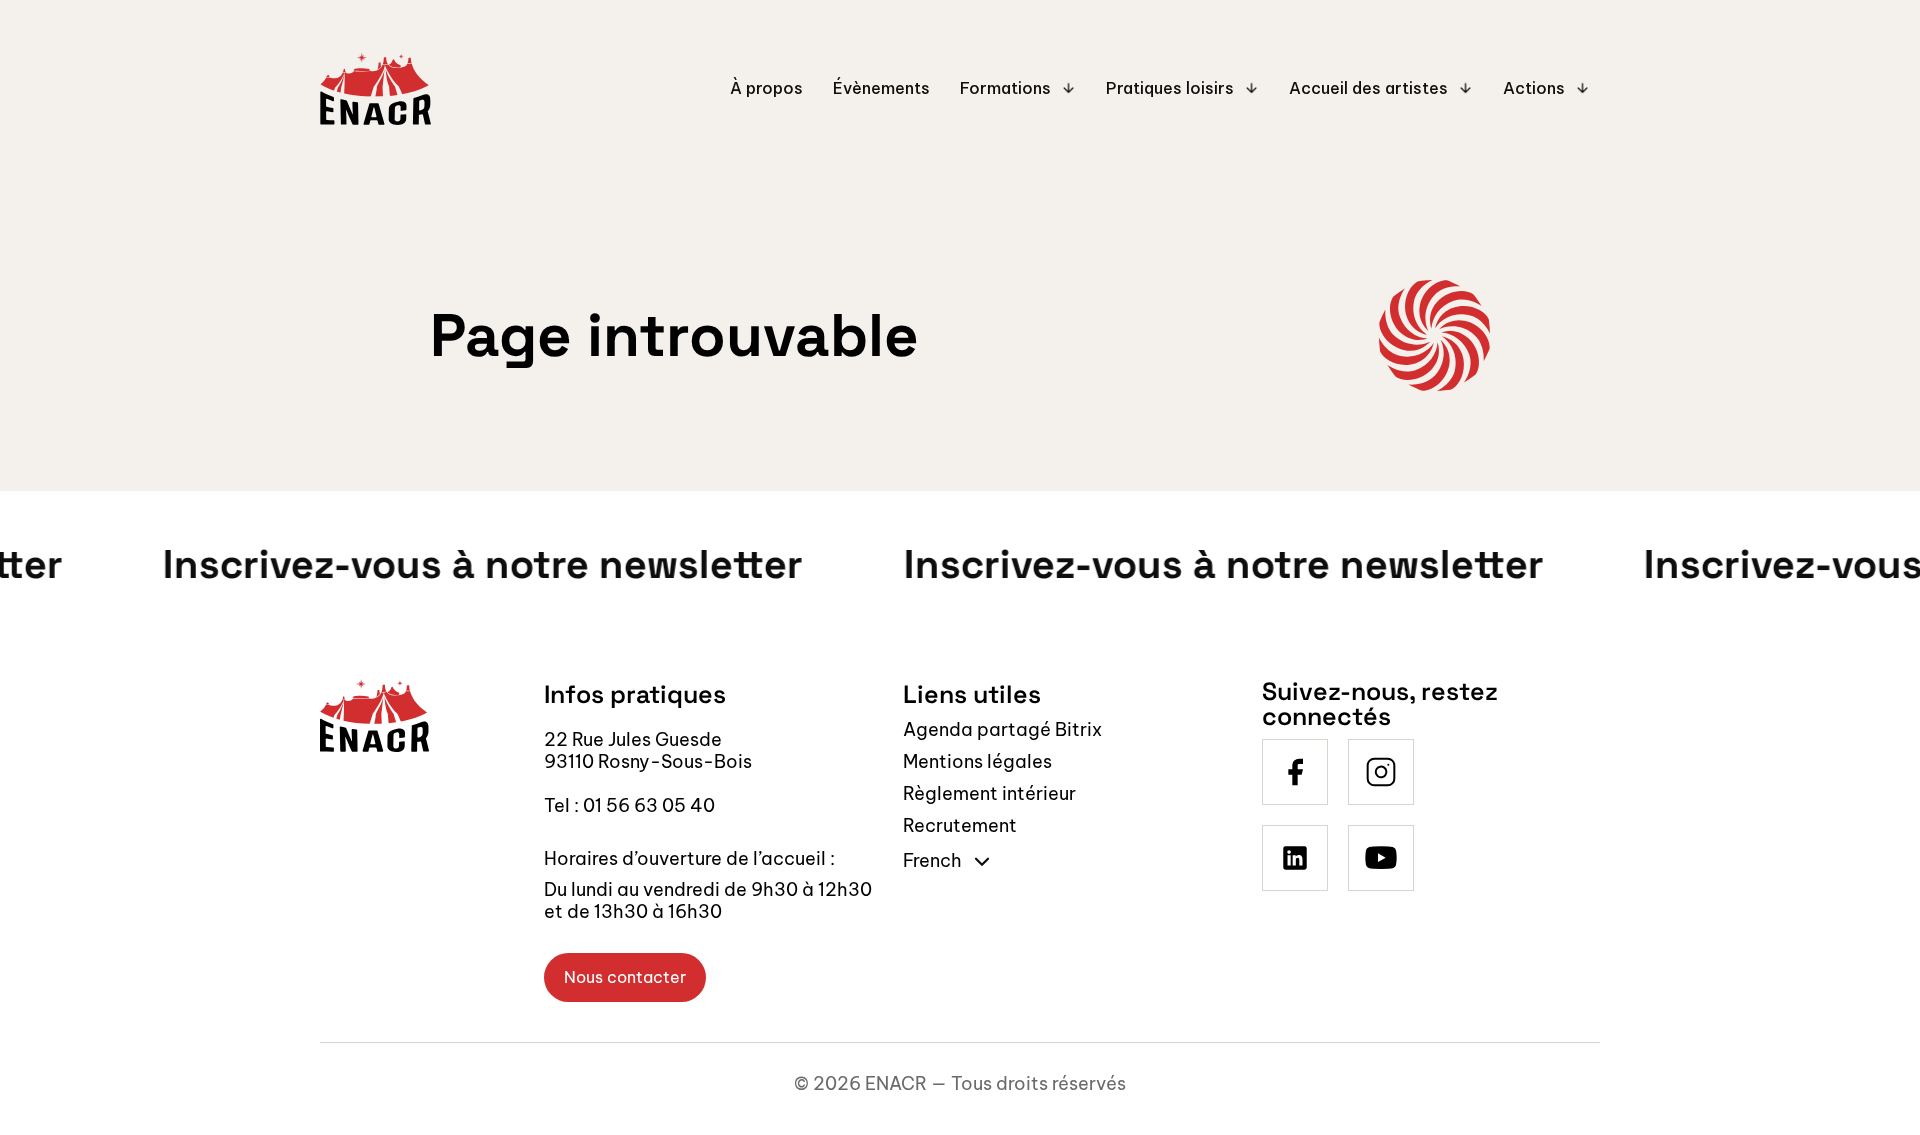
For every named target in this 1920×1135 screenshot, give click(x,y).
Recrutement (960, 825)
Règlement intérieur (989, 793)
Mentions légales (977, 761)
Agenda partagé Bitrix (1002, 729)
